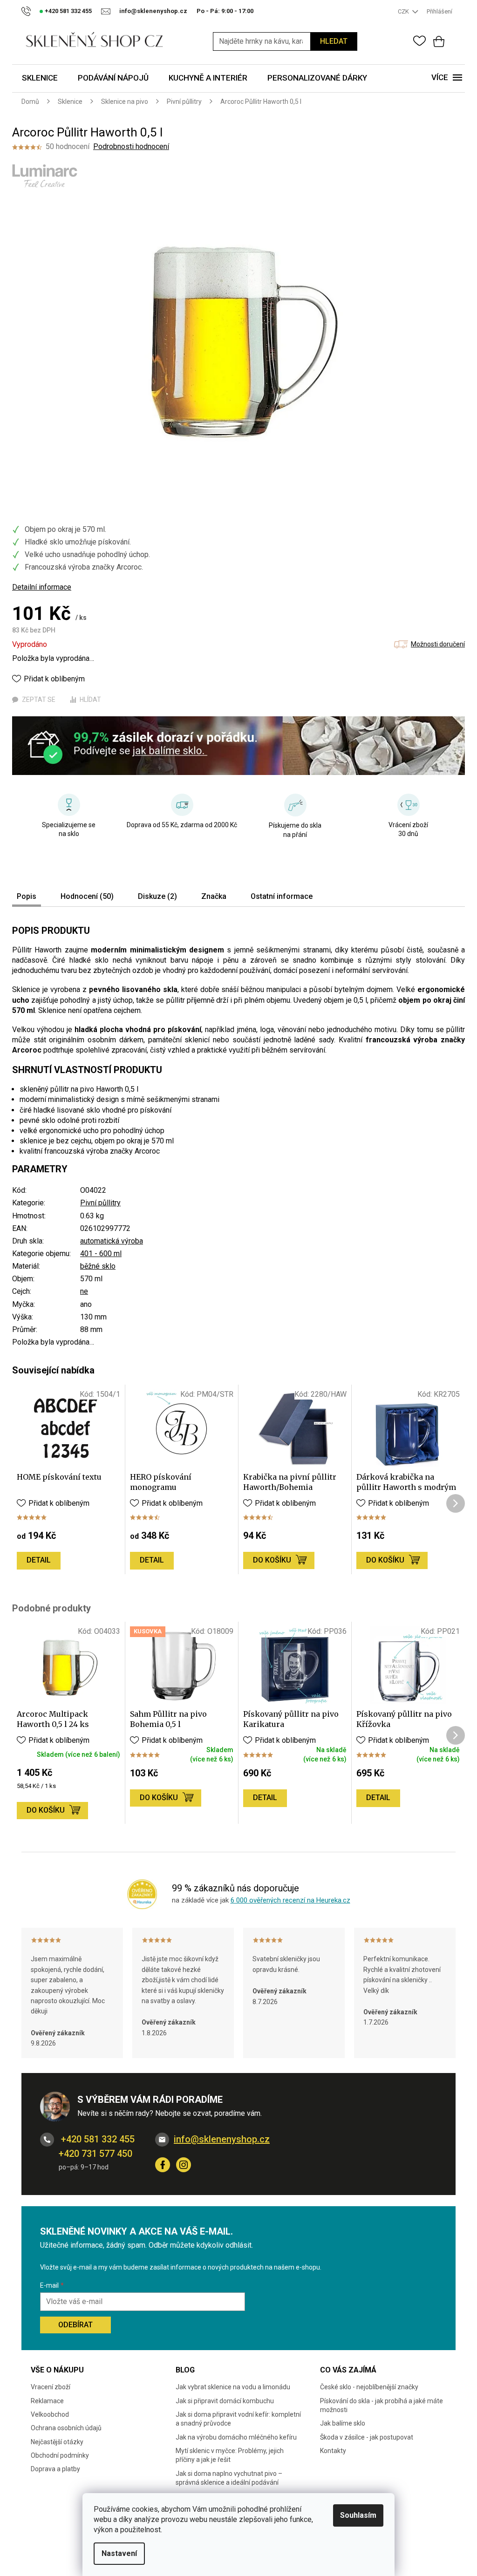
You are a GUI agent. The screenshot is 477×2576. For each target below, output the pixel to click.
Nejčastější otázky (57, 2442)
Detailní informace (42, 587)
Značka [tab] (214, 896)
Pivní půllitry (100, 1203)
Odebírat (75, 2325)
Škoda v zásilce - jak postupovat (367, 2437)
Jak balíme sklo (343, 2423)
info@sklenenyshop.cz (222, 2139)
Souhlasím (358, 2515)
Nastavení (119, 2553)
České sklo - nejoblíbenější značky (369, 2387)
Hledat (334, 41)
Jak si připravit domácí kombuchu (225, 2401)
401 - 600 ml (101, 1254)
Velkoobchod (50, 2414)
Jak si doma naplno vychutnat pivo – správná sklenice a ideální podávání (229, 2478)
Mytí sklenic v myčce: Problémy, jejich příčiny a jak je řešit (230, 2455)
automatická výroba (112, 1241)
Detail (39, 1560)
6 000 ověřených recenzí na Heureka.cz (290, 1900)
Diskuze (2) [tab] (157, 896)
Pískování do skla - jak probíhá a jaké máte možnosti (382, 2405)
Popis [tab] (27, 896)
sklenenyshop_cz (184, 2165)
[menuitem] (40, 78)
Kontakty (333, 2451)
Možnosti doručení (438, 644)
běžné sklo (98, 1266)
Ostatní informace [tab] (282, 896)
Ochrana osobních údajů (66, 2428)
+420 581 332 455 (97, 2139)
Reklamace (47, 2401)
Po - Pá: (225, 11)
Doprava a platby (55, 2469)
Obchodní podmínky (60, 2455)
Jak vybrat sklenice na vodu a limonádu (233, 2387)
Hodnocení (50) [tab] (87, 896)
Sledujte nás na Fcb (163, 2165)
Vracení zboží (51, 2387)
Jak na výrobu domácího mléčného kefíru (236, 2437)
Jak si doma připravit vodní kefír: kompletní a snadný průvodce (238, 2419)
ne (84, 1291)
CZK (404, 11)
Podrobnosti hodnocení (131, 146)
